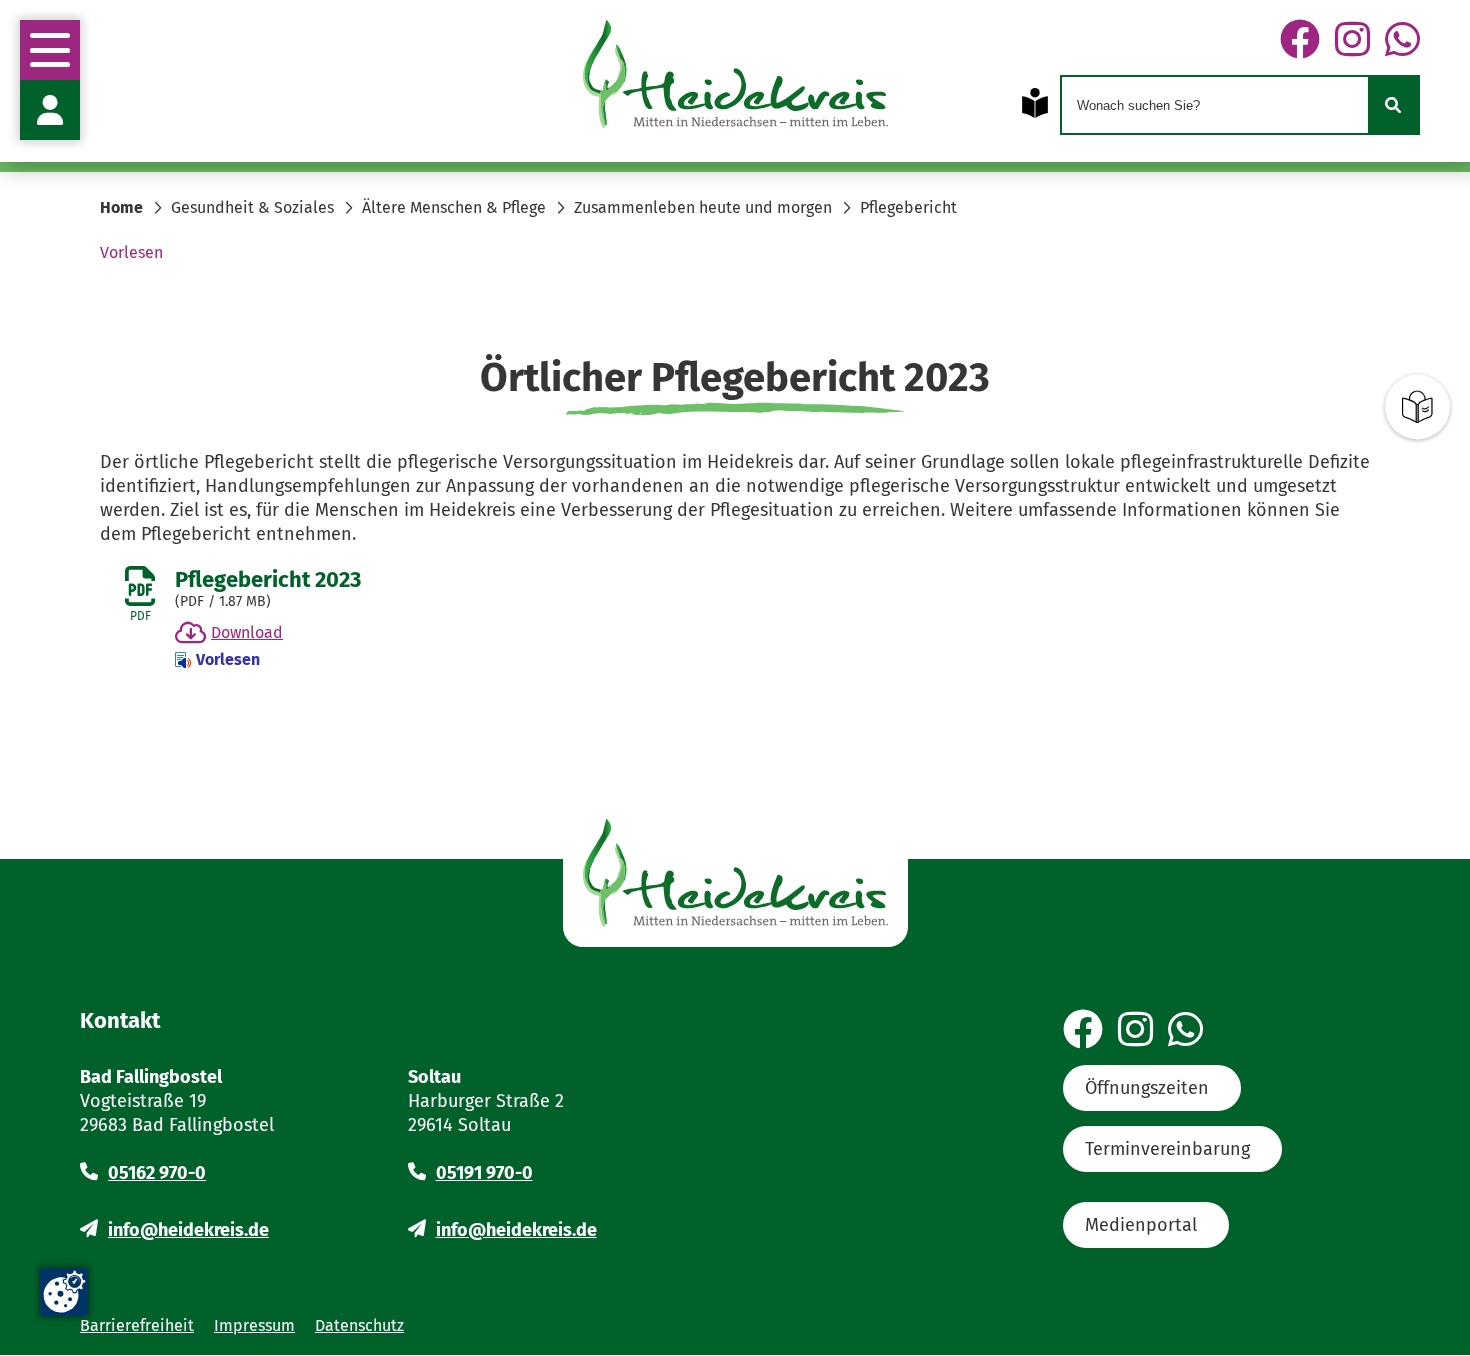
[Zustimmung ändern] (64, 1292)
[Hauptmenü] (50, 50)
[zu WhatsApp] (1402, 41)
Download (247, 632)
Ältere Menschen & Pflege (454, 207)
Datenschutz (359, 1325)
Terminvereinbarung (1167, 1149)
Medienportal (1141, 1225)
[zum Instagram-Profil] (1352, 41)
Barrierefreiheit (137, 1325)
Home (121, 207)
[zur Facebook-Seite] (1300, 41)
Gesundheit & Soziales (252, 207)
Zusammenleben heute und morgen (703, 207)
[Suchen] (1393, 105)
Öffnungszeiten (1147, 1088)
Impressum (254, 1325)
